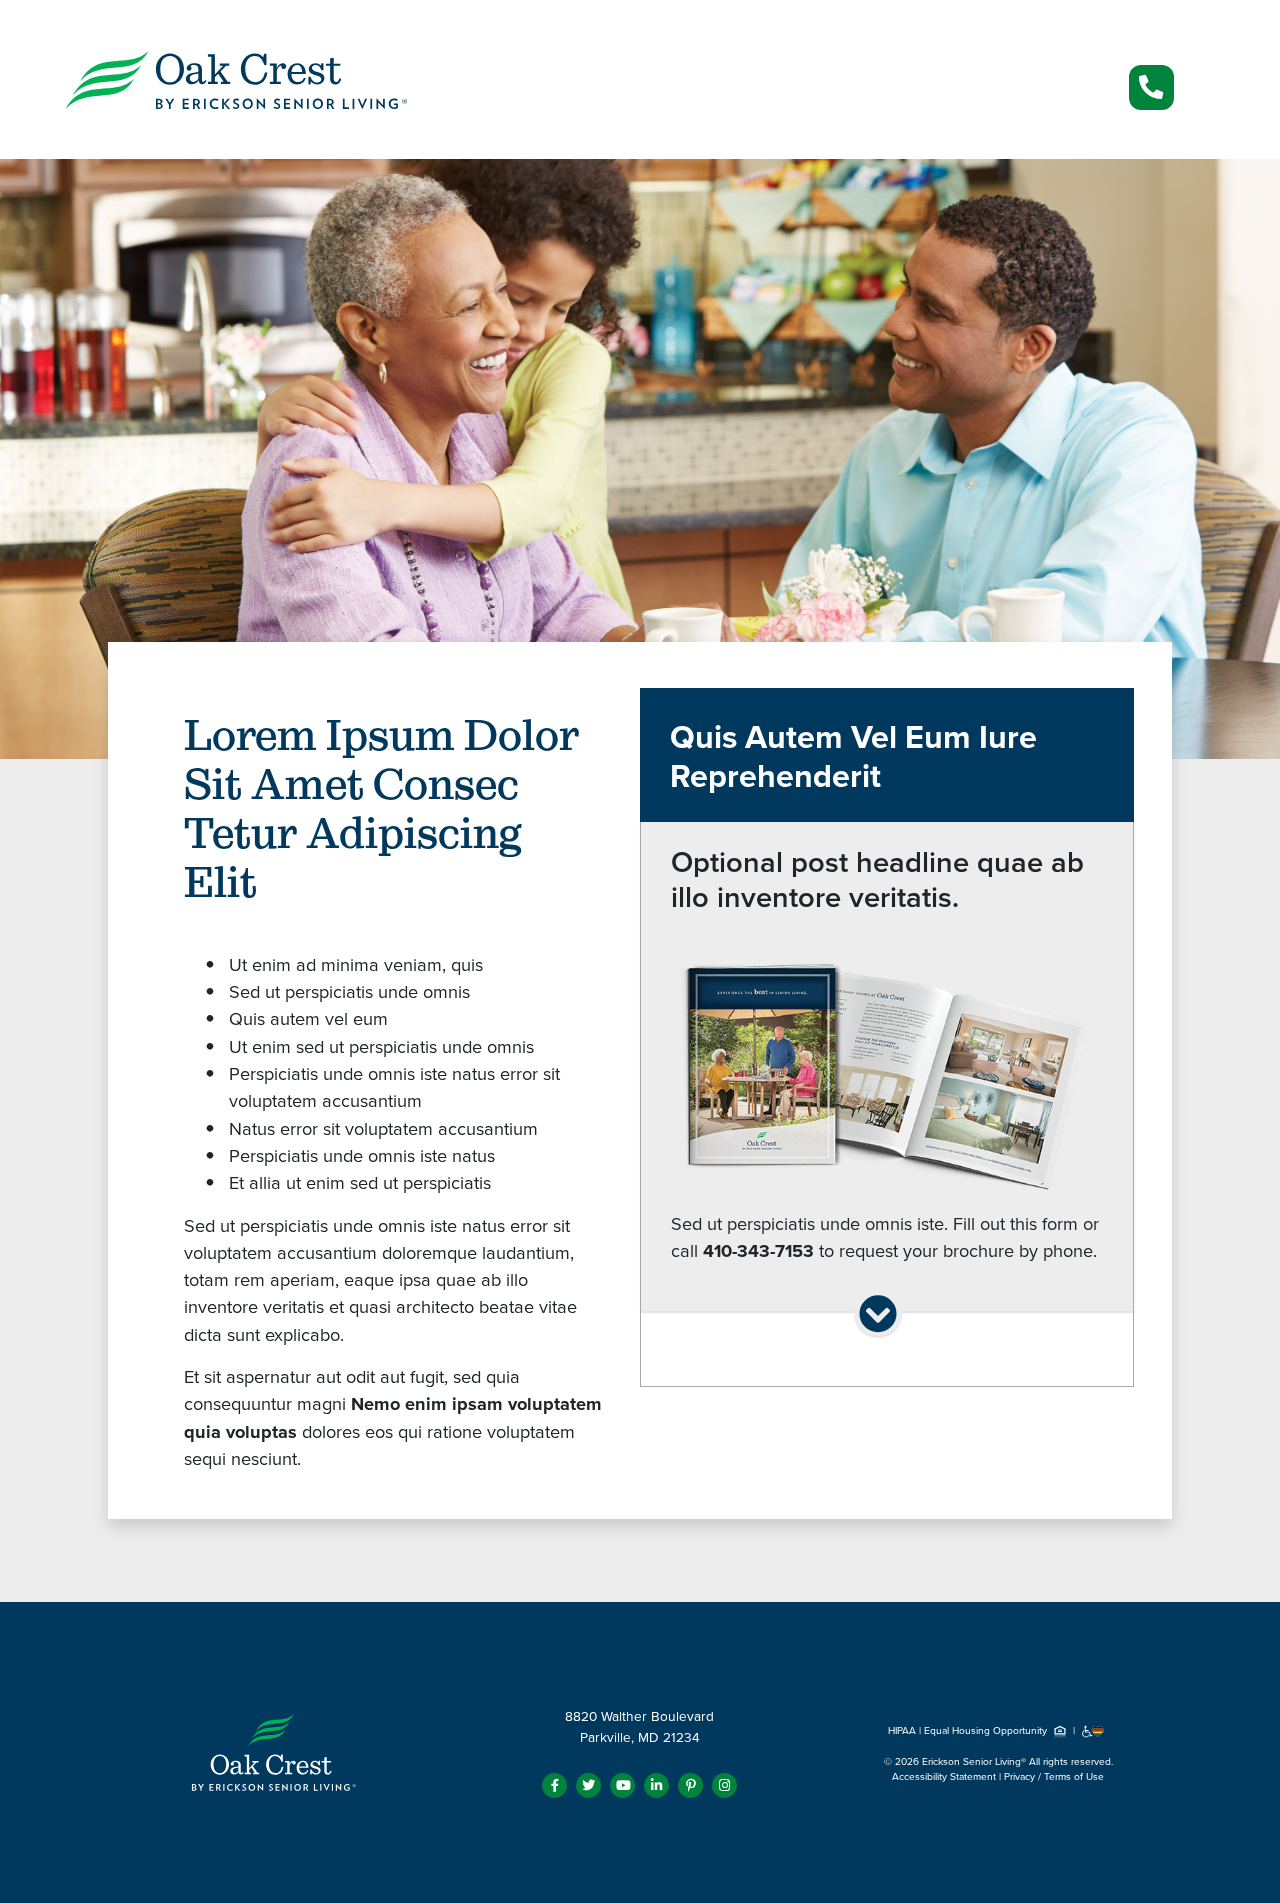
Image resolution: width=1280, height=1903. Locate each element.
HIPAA (902, 1731)
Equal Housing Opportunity (987, 1731)
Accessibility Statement (944, 1777)
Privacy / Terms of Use (1054, 1777)
